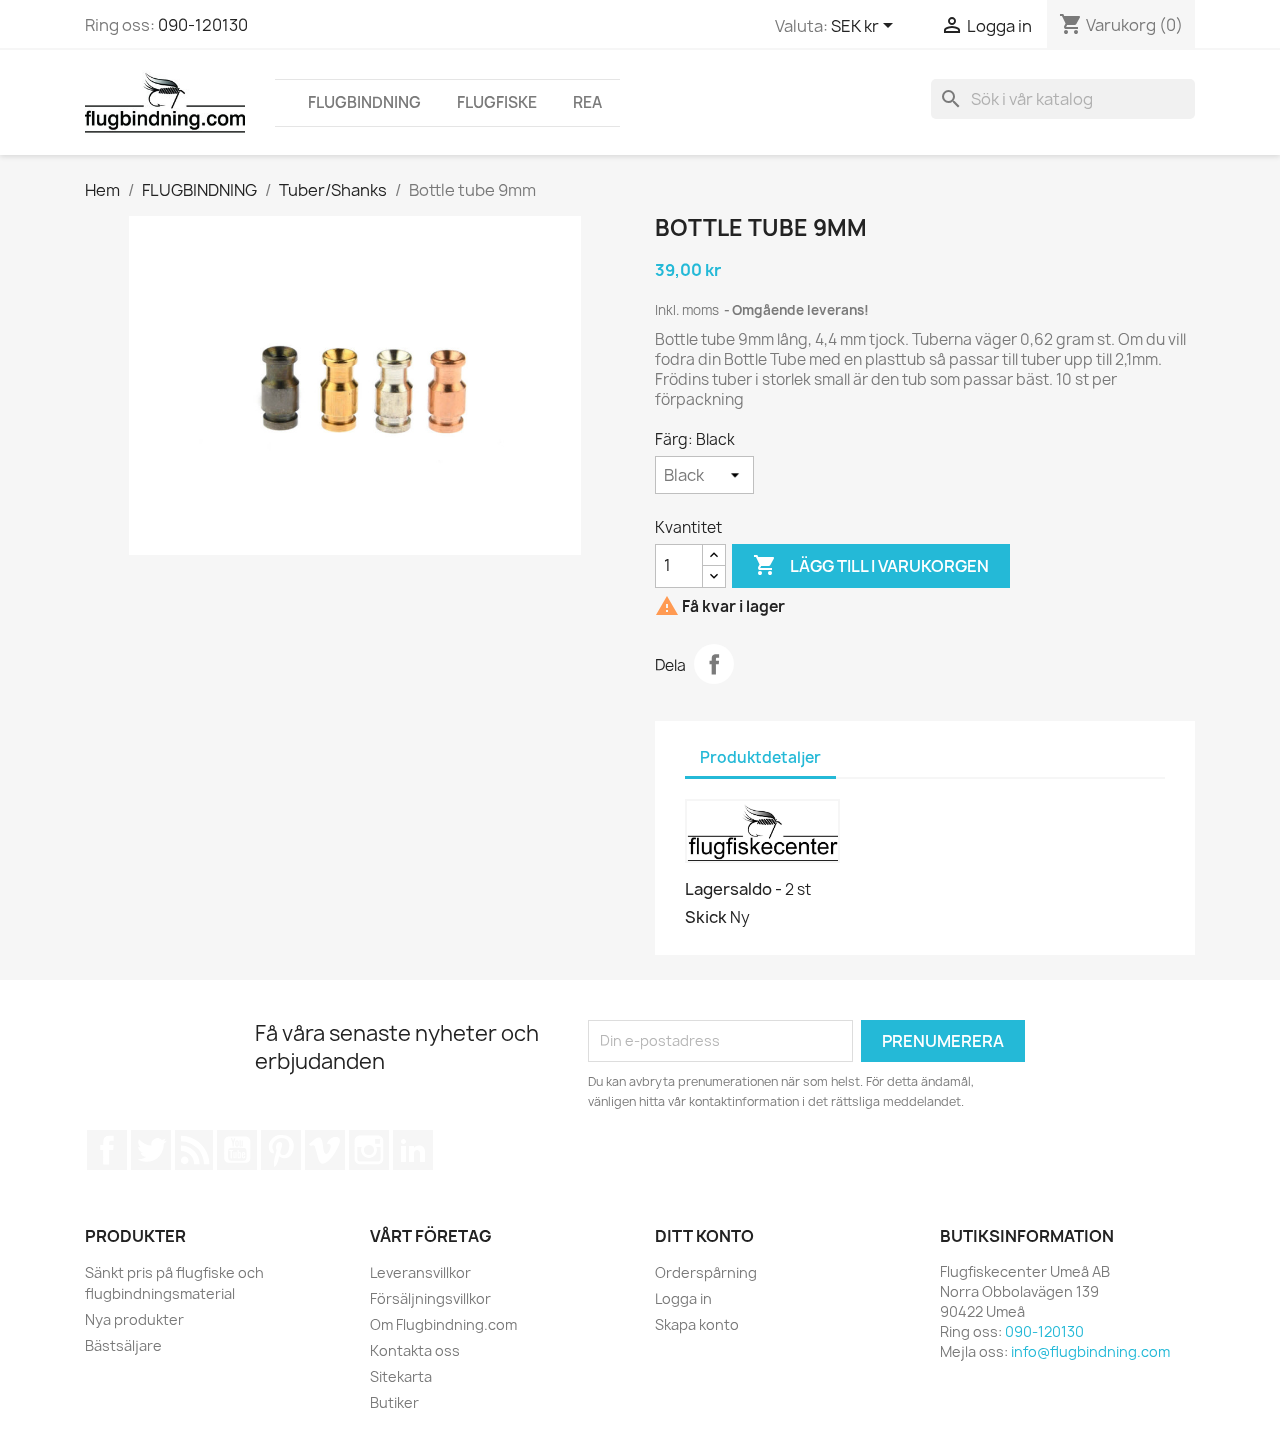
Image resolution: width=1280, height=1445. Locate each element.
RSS (194, 1150)
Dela (714, 664)
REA (587, 102)
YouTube (237, 1150)
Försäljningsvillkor (430, 1298)
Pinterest (281, 1150)
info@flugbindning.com (1090, 1351)
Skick (706, 917)
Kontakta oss (415, 1350)
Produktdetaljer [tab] (760, 757)
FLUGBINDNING (364, 102)
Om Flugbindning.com (443, 1324)
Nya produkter (134, 1319)
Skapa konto (697, 1324)
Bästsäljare (123, 1345)
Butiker (394, 1402)
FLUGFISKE (497, 102)
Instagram (369, 1150)
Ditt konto (704, 1236)
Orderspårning (706, 1272)
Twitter (151, 1150)
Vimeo (325, 1150)
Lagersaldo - (733, 889)
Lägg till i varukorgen (871, 565)
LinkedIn (413, 1150)
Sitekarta (401, 1376)
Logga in (683, 1298)
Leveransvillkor (420, 1272)
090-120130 (203, 25)
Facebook (107, 1150)
